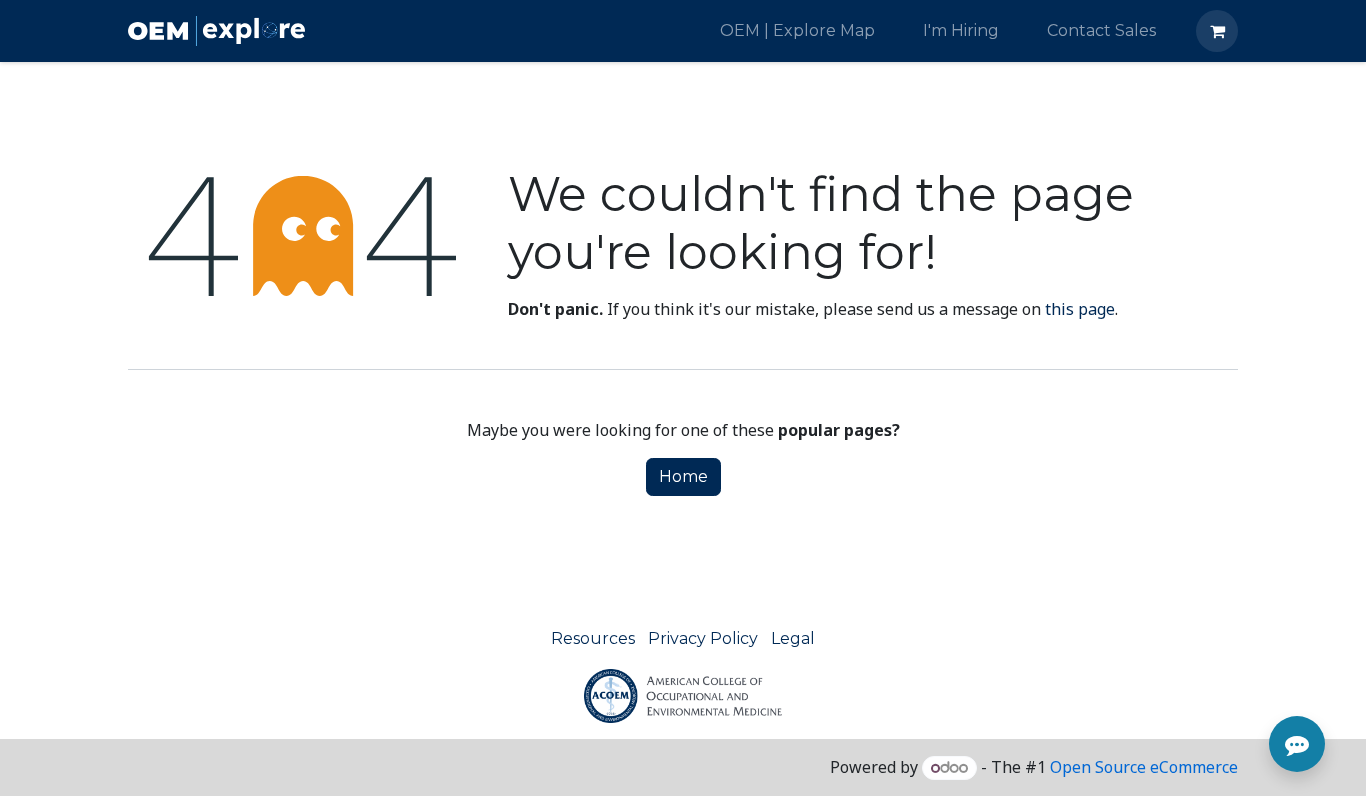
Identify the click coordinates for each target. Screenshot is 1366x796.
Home (683, 476)
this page (1080, 309)
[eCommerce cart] (1217, 31)
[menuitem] (797, 31)
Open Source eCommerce (1144, 767)
